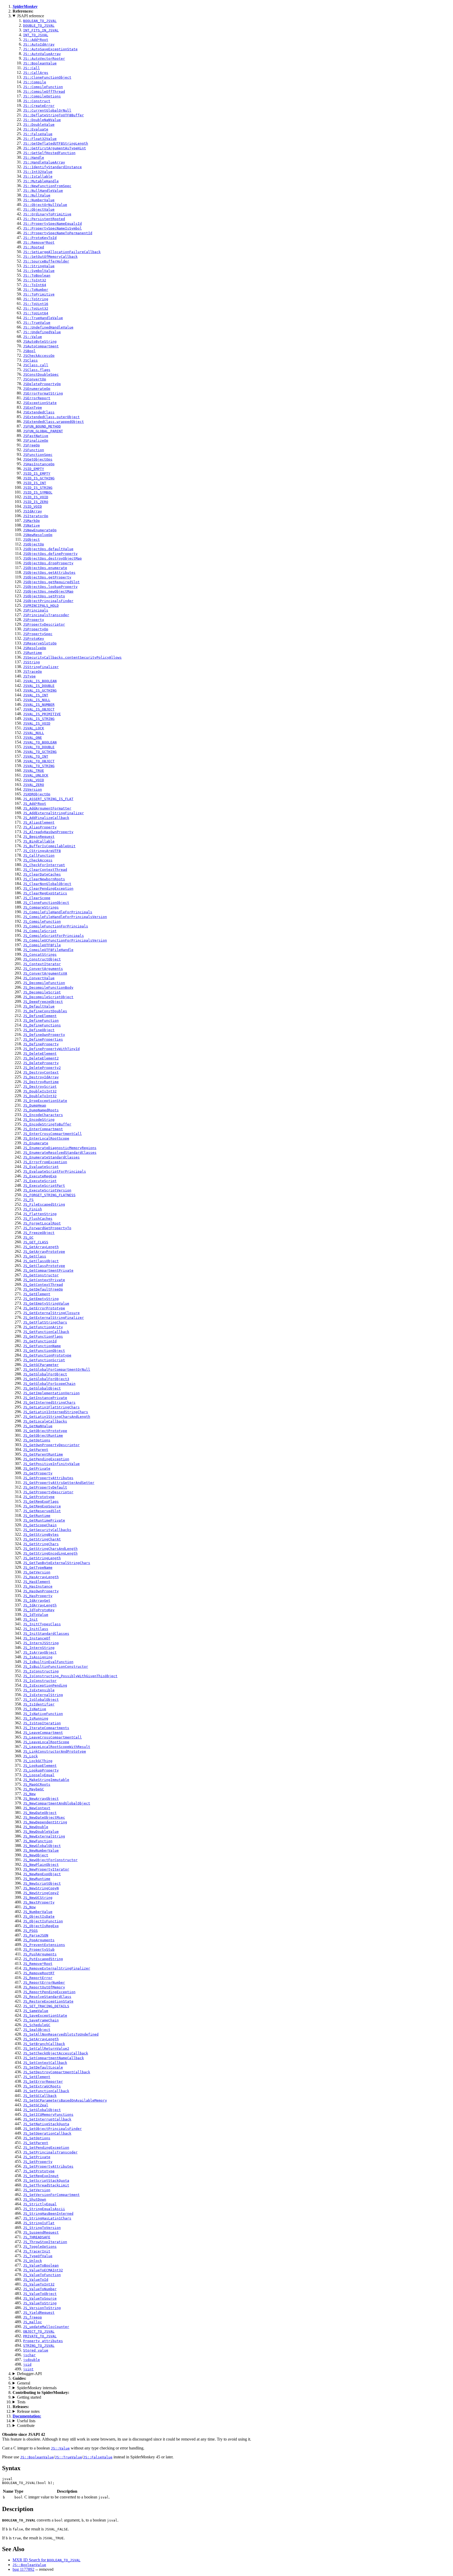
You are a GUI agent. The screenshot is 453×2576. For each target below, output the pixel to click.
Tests (21, 2402)
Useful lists (26, 2421)
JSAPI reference (31, 16)
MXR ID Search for (47, 2560)
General (24, 2383)
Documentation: (27, 2416)
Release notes (28, 2411)
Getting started (29, 2397)
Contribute (26, 2425)
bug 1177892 (23, 2569)
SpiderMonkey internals (37, 2388)
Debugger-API (29, 2374)
